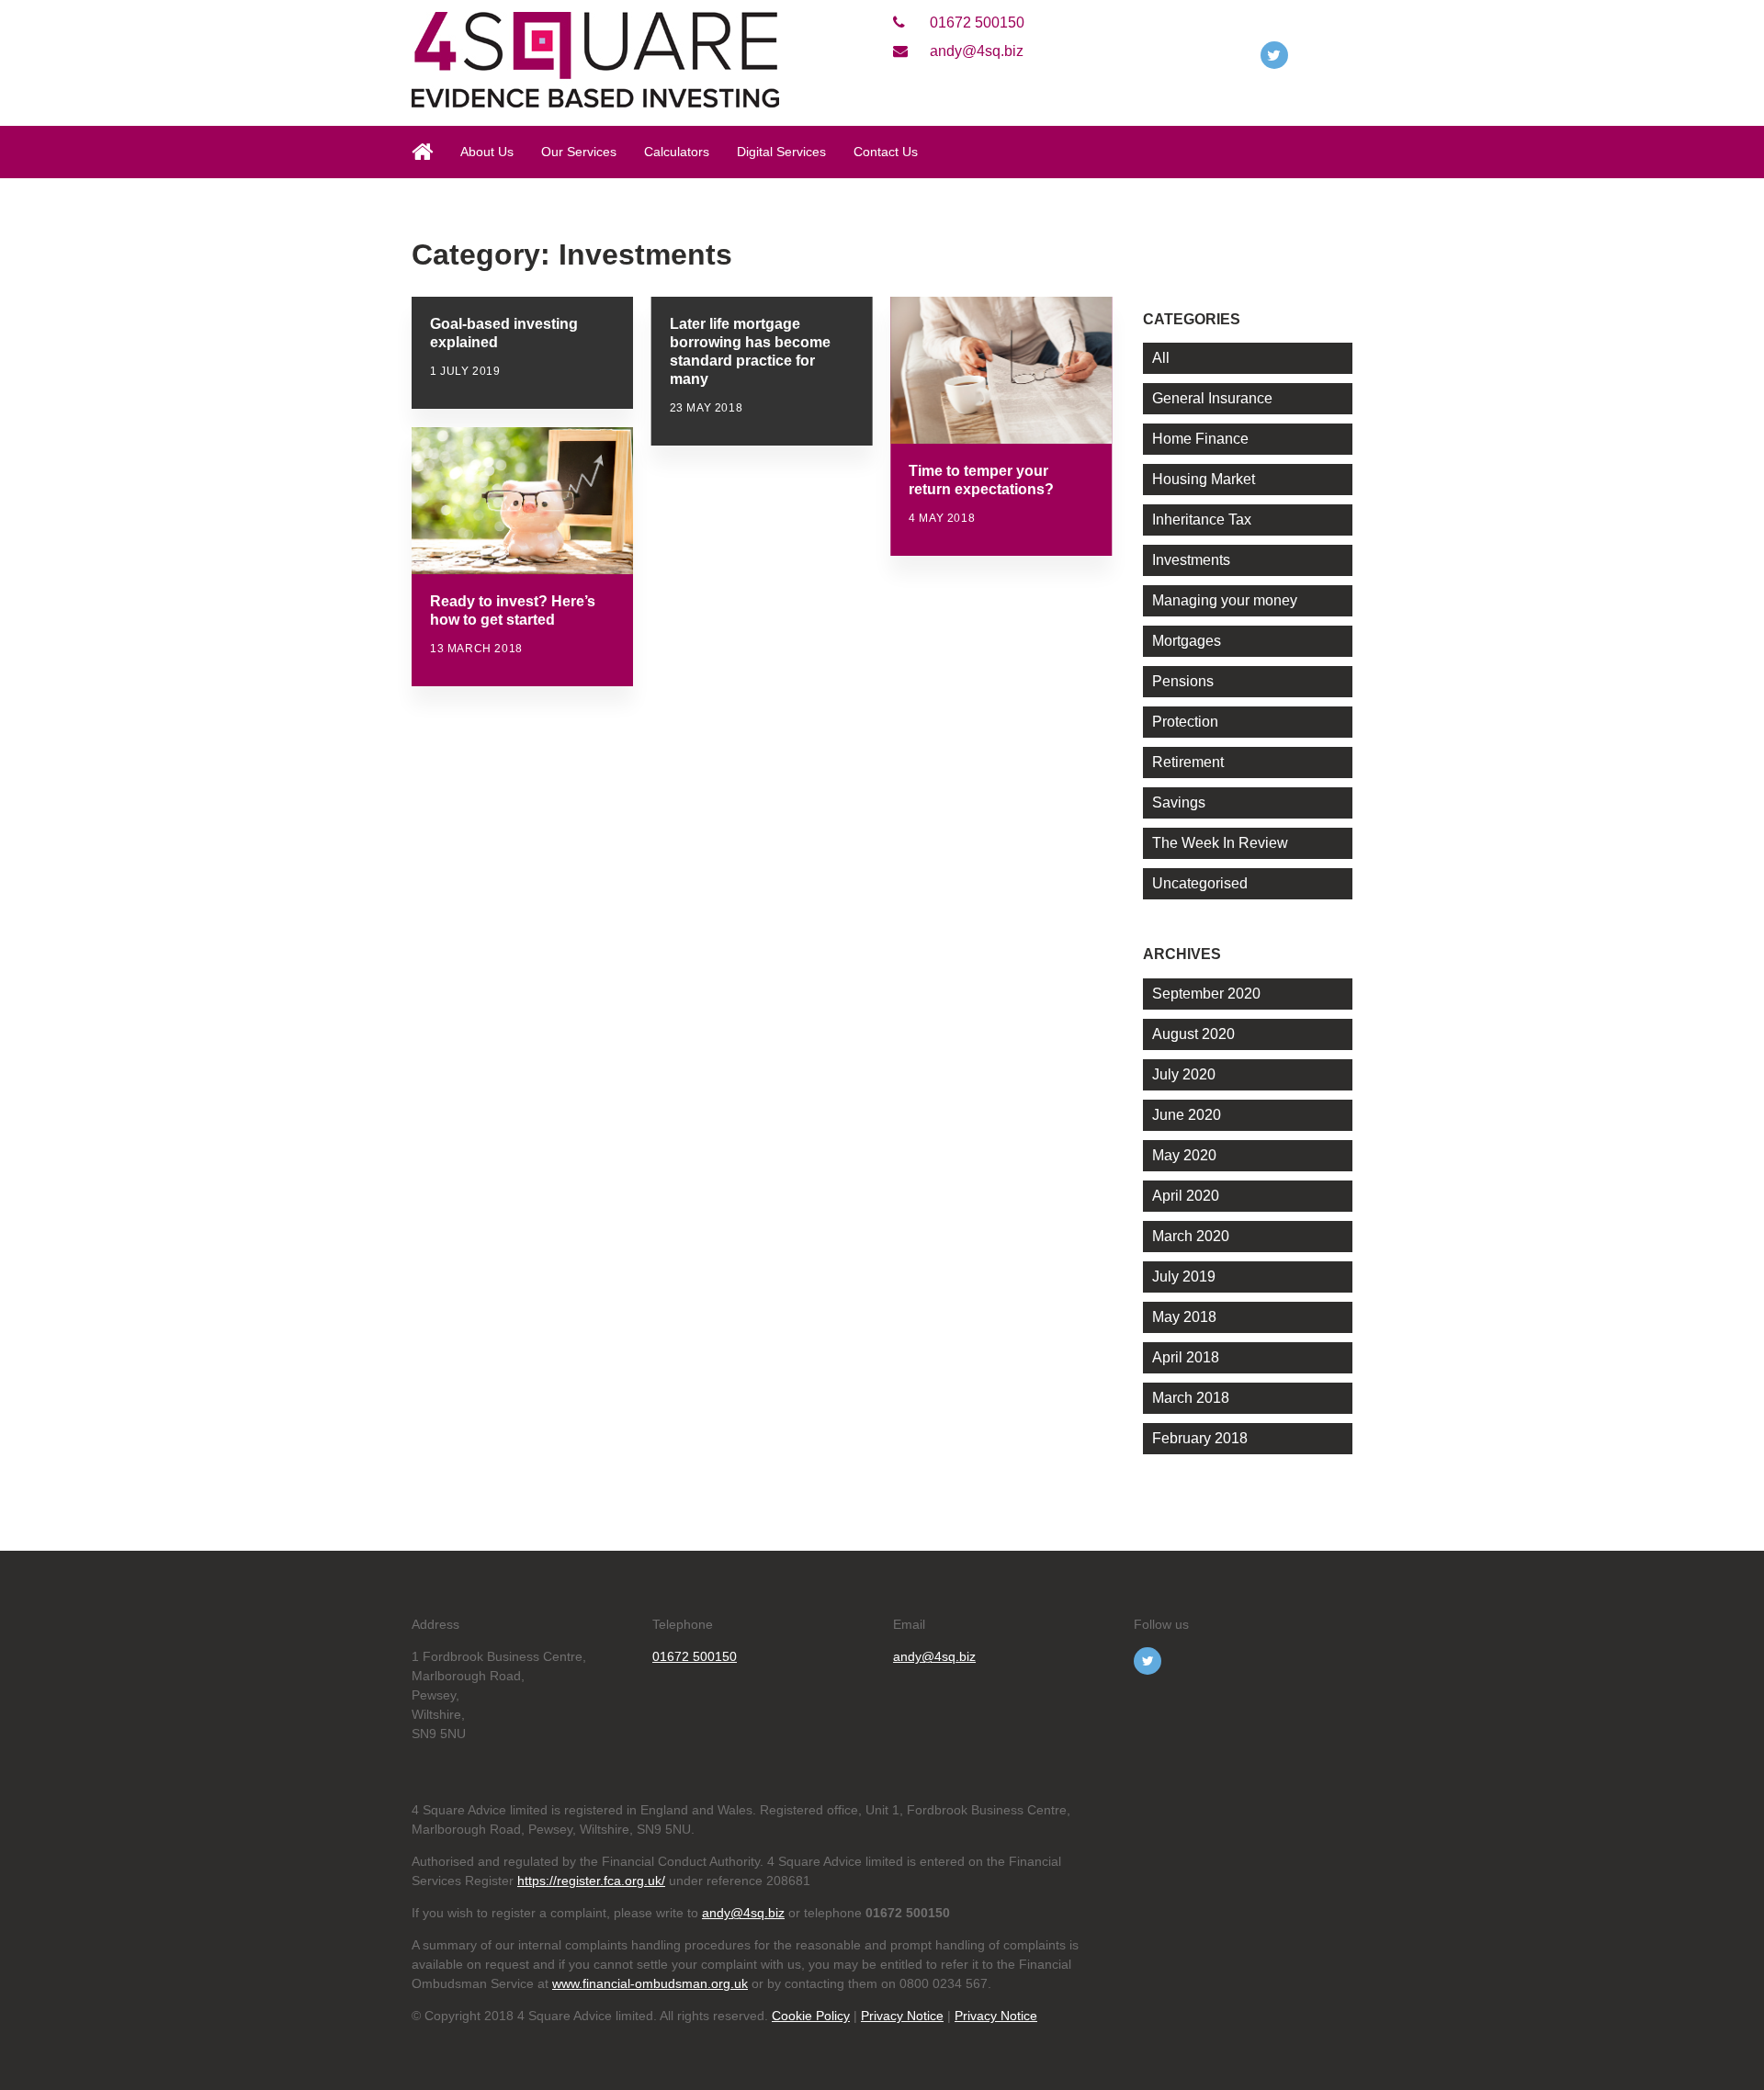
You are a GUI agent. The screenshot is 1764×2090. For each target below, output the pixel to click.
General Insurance (1212, 398)
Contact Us (886, 152)
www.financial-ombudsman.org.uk (650, 1983)
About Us (487, 152)
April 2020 (1186, 1196)
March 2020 (1191, 1236)
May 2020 (1184, 1155)
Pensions (1183, 681)
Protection (1185, 722)
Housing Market (1204, 479)
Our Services (579, 152)
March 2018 (1191, 1398)
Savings (1179, 802)
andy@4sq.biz (975, 51)
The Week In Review (1220, 843)
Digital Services (781, 152)
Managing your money (1225, 600)
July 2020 (1184, 1074)
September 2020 (1206, 994)
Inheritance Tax (1202, 520)
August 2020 (1193, 1034)
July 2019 (1184, 1277)
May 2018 (1184, 1317)
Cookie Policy (811, 2016)
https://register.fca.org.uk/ (591, 1881)
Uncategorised (1200, 883)
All (1161, 358)
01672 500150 (975, 23)
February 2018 (1200, 1438)
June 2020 (1187, 1115)
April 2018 (1186, 1357)
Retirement (1188, 762)
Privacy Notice (902, 2016)
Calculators (677, 152)
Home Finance (1200, 439)
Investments (1191, 560)
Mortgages (1187, 641)
